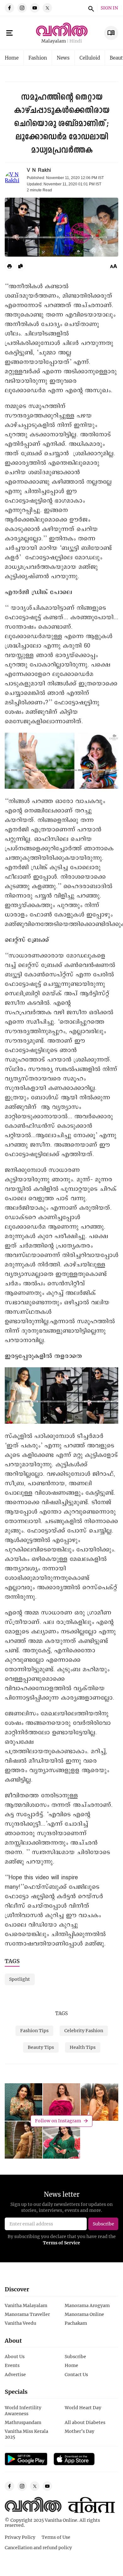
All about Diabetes (85, 2422)
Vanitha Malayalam (26, 2305)
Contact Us (76, 2374)
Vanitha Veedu (20, 2323)
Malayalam (54, 41)
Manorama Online (84, 2314)
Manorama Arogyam (87, 2305)
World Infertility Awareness (23, 2410)
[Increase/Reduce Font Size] (114, 266)
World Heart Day (83, 2407)
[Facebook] (9, 8)
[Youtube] (35, 8)
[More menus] (9, 33)
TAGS (61, 2013)
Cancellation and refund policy (38, 2547)
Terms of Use (56, 2537)
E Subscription (111, 33)
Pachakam (76, 2323)
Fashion (38, 58)
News (63, 58)
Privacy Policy (20, 2537)
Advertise (15, 2374)
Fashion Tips (34, 2030)
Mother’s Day (79, 2431)
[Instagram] (22, 8)
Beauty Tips (41, 2047)
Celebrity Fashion (84, 2030)
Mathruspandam (23, 2422)
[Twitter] (47, 8)
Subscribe (75, 2356)
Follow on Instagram (58, 2121)
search (90, 8)
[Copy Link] (20, 266)
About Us (15, 2356)
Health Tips (83, 2047)
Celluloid (90, 58)
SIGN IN (109, 8)
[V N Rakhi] (13, 180)
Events (12, 2365)
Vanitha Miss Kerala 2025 (26, 2434)
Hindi (76, 41)
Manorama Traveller (27, 2314)
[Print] (9, 266)
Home (12, 58)
